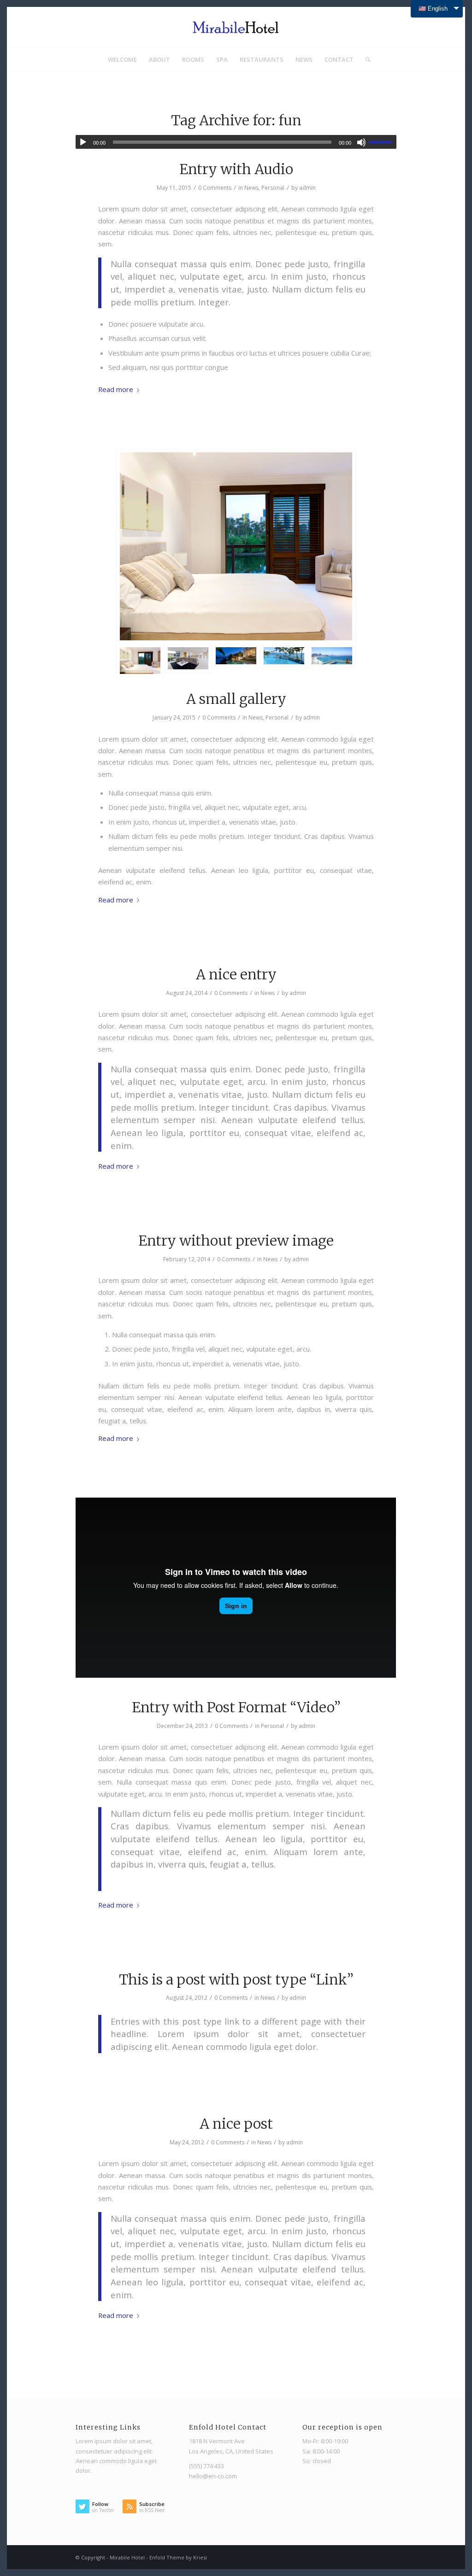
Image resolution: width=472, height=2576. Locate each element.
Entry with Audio (236, 169)
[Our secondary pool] (332, 661)
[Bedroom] (236, 546)
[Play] (83, 142)
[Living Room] (188, 661)
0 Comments (215, 188)
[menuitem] (122, 59)
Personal (273, 188)
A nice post (236, 2124)
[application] (236, 142)
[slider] (383, 142)
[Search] (365, 59)
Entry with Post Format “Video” (236, 1707)
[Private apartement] (236, 661)
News (251, 188)
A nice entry (236, 974)
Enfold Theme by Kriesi (178, 2557)
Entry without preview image (236, 1241)
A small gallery (236, 699)
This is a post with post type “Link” (236, 1979)
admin (307, 188)
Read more (116, 389)
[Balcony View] (284, 661)
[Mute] (361, 142)
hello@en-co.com (213, 2476)
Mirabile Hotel (127, 2557)
